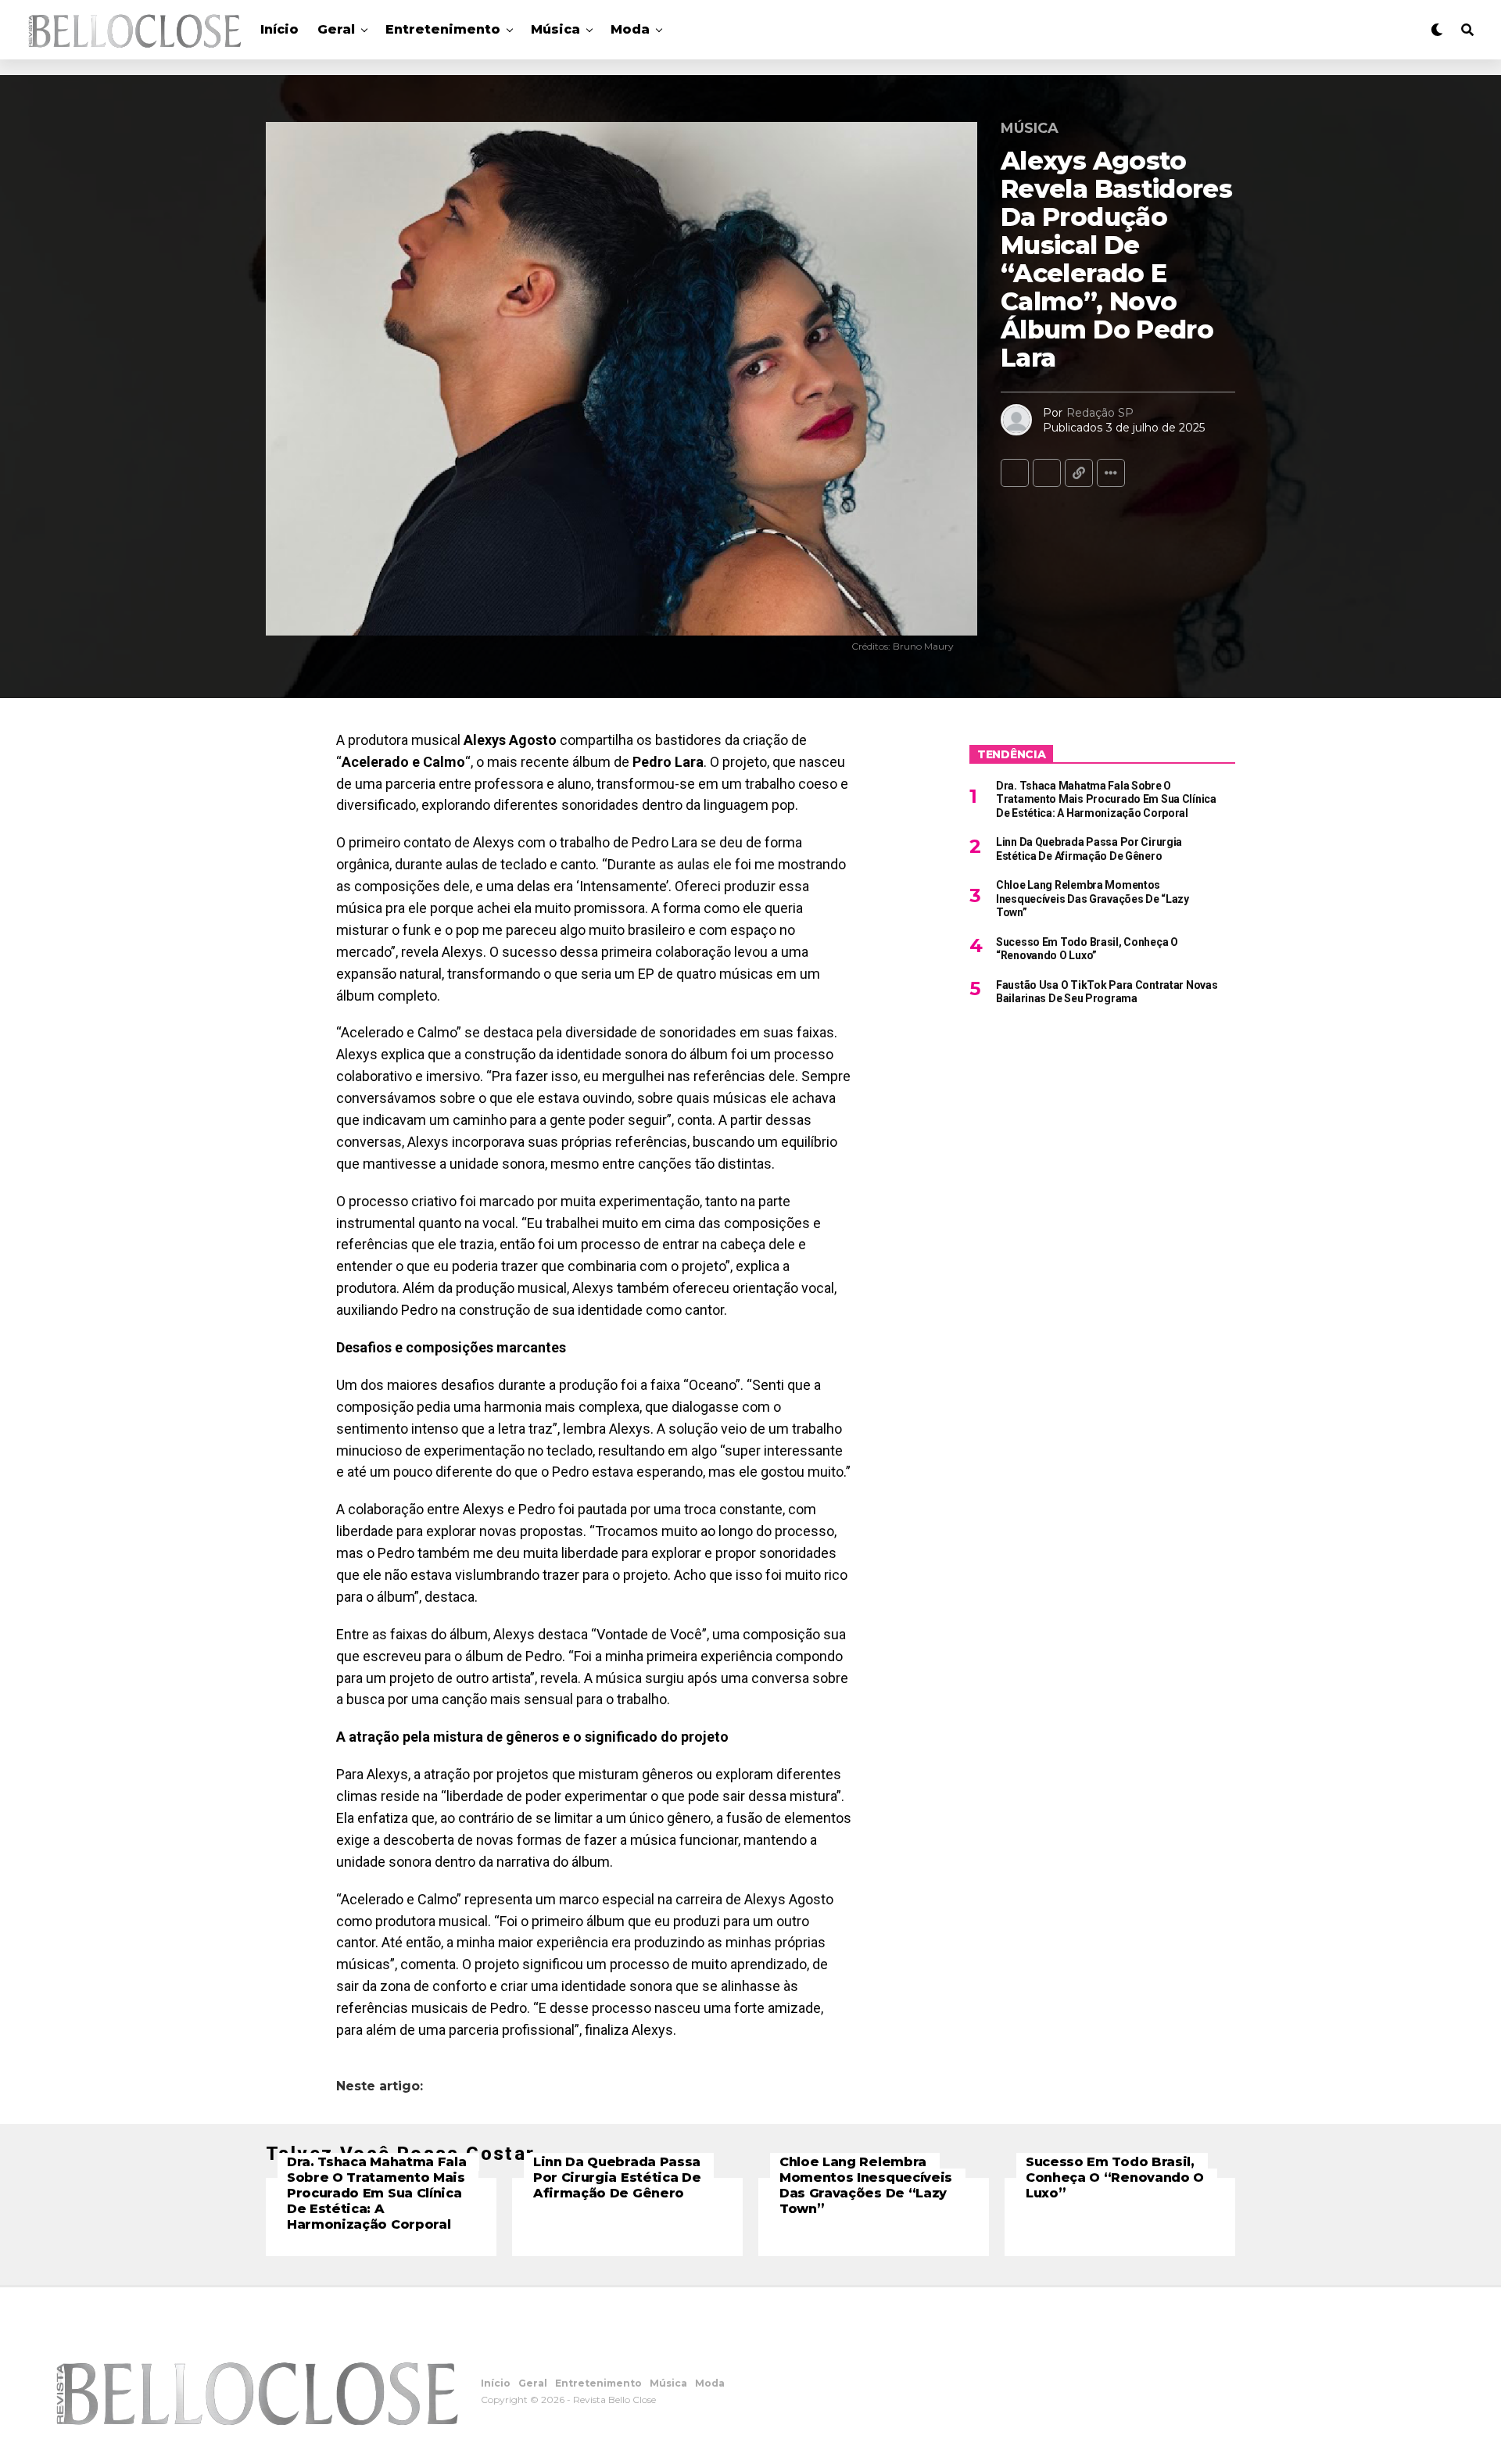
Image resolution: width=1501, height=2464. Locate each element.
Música (555, 29)
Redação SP (1100, 413)
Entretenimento (443, 29)
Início (279, 29)
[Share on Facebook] (1015, 473)
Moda (630, 29)
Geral (336, 29)
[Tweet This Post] (1047, 473)
